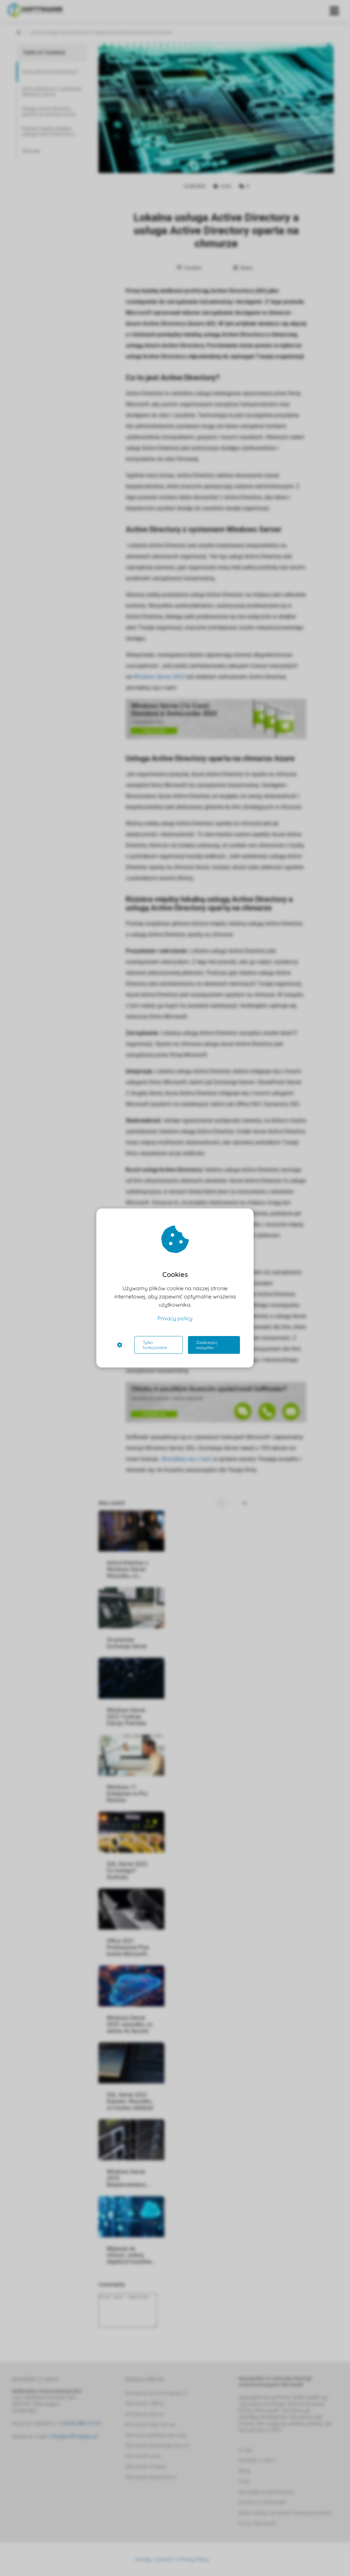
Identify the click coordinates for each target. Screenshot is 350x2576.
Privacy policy (175, 1318)
